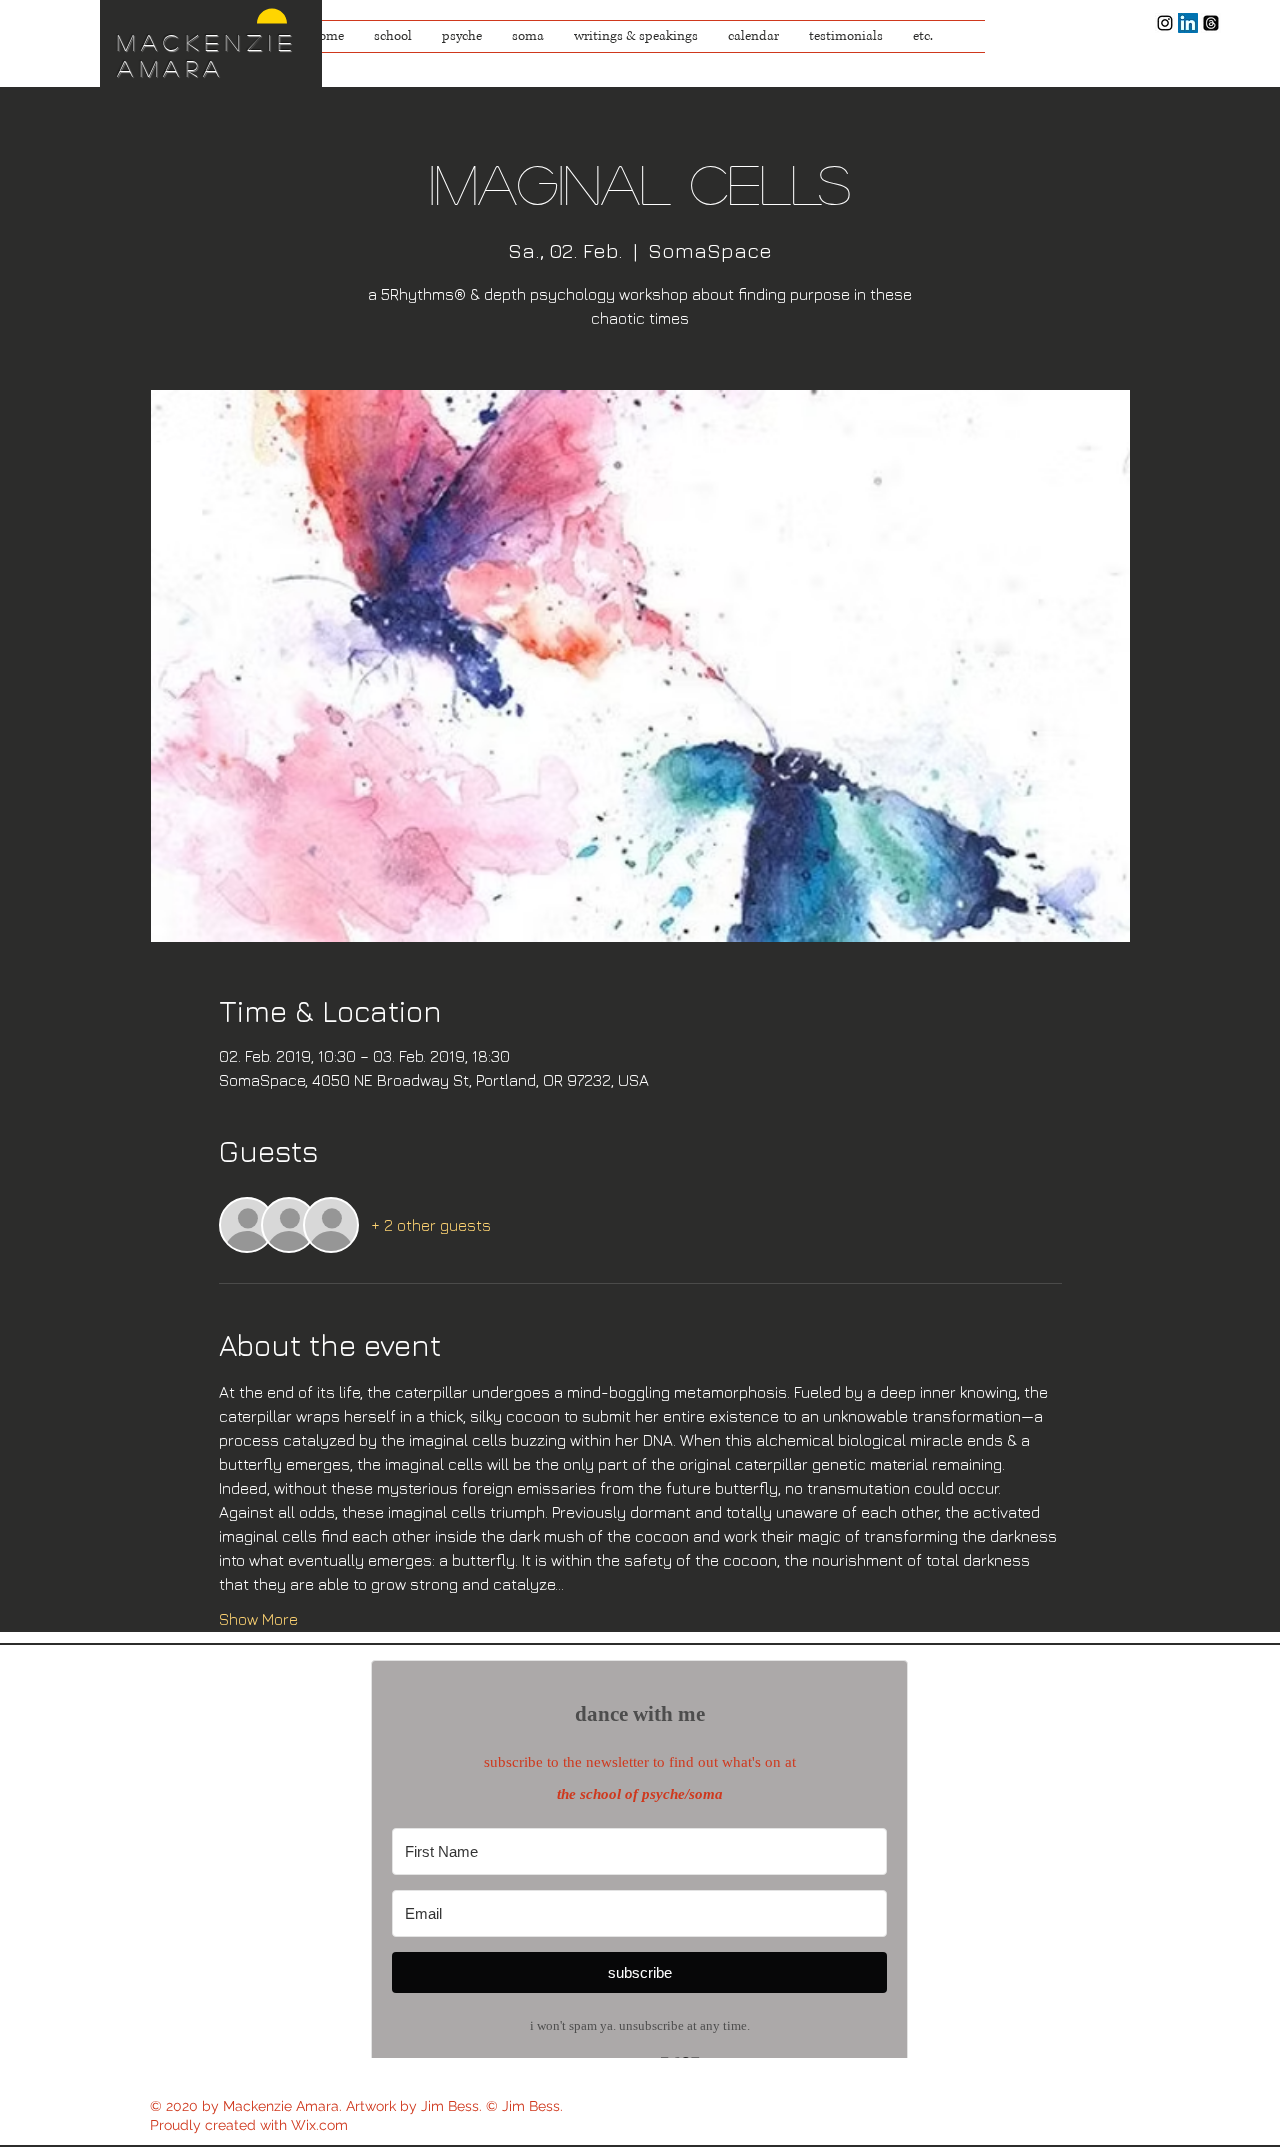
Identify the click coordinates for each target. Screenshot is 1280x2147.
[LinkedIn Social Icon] (1188, 23)
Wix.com (319, 2125)
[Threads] (1211, 23)
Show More (258, 1619)
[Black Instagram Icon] (1165, 23)
